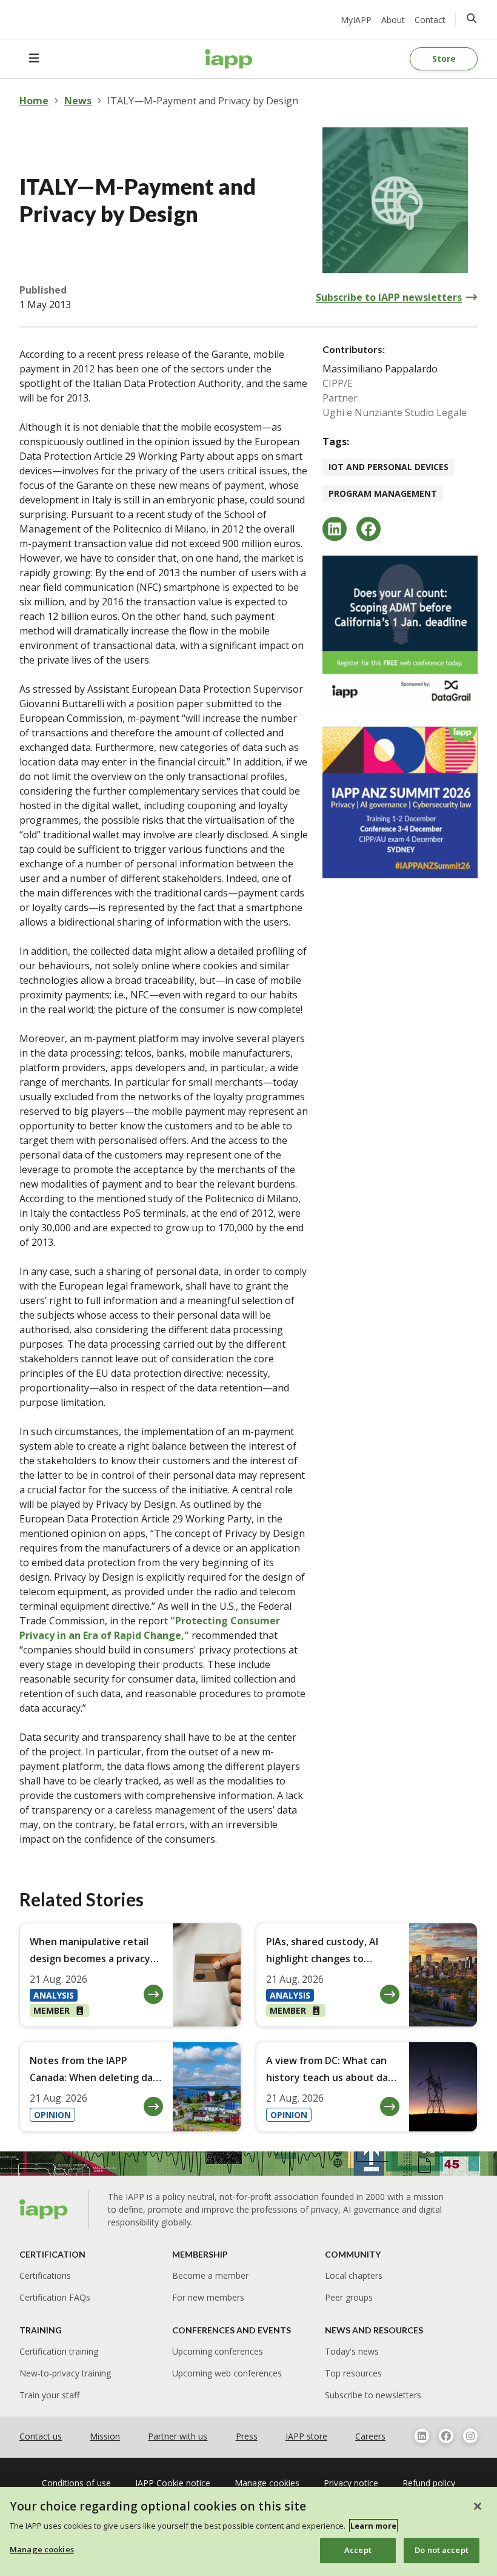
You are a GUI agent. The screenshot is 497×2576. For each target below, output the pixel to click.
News (78, 101)
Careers (370, 2436)
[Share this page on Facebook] (369, 529)
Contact (430, 20)
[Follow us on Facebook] (446, 2436)
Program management (383, 493)
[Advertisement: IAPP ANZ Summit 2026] (400, 802)
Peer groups (349, 2297)
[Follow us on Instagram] (470, 2436)
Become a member (210, 2275)
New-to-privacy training (65, 2373)
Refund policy (429, 2483)
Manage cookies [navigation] (267, 2483)
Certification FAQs (55, 2297)
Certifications (45, 2275)
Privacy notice (351, 2483)
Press (247, 2436)
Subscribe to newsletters (373, 2395)
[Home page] (44, 2209)
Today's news (352, 2351)
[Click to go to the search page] (472, 18)
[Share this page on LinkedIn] (335, 529)
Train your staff (49, 2395)
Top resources (353, 2373)
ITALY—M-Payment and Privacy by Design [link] (203, 101)
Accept (358, 2550)
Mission (105, 2436)
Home (34, 101)
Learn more (373, 2526)
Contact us (41, 2436)
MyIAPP (356, 20)
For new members (208, 2297)
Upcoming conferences (218, 2351)
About (393, 20)
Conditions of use (76, 2483)
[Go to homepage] (229, 59)
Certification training (59, 2351)
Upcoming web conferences (227, 2373)
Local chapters (354, 2275)
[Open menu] (34, 59)
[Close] (478, 2506)
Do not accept (442, 2550)
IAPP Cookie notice (173, 2483)
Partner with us (178, 2436)
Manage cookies (42, 2549)
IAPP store (306, 2436)
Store (444, 59)
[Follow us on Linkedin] (422, 2436)
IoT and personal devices (389, 467)
